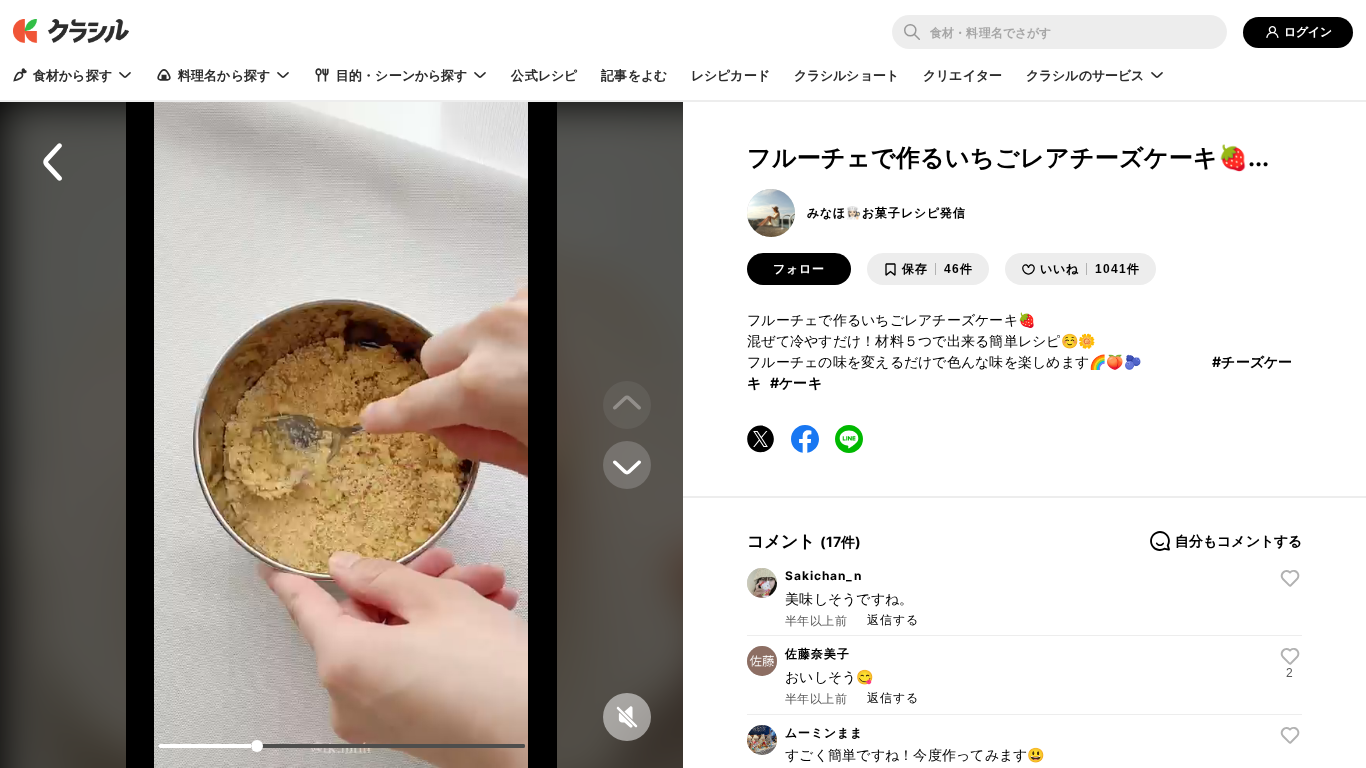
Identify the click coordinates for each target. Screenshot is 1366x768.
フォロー (799, 269)
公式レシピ (544, 75)
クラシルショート (846, 75)
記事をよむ (634, 75)
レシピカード (730, 75)
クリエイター (962, 75)
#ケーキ (796, 382)
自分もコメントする (1238, 541)
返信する (893, 620)
